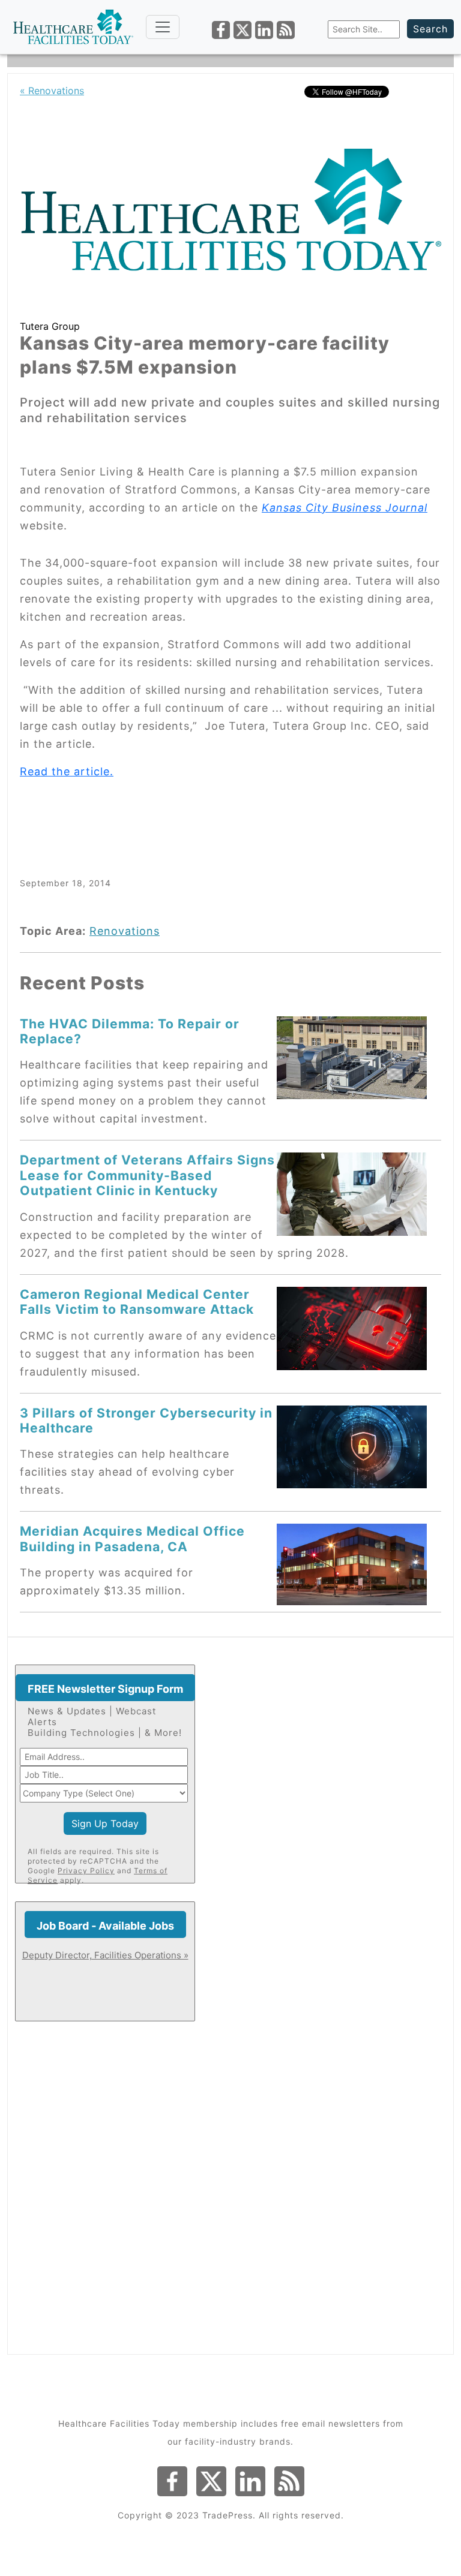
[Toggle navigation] (163, 27)
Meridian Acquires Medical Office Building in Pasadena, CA (132, 1538)
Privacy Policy (86, 1871)
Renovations (125, 931)
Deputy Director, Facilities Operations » (105, 1955)
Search (430, 29)
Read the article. (67, 771)
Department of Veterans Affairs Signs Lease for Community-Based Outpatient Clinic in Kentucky (147, 1175)
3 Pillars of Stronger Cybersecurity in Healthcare (146, 1420)
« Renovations (52, 91)
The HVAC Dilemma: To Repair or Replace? (130, 1031)
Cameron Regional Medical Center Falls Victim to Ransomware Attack (137, 1301)
